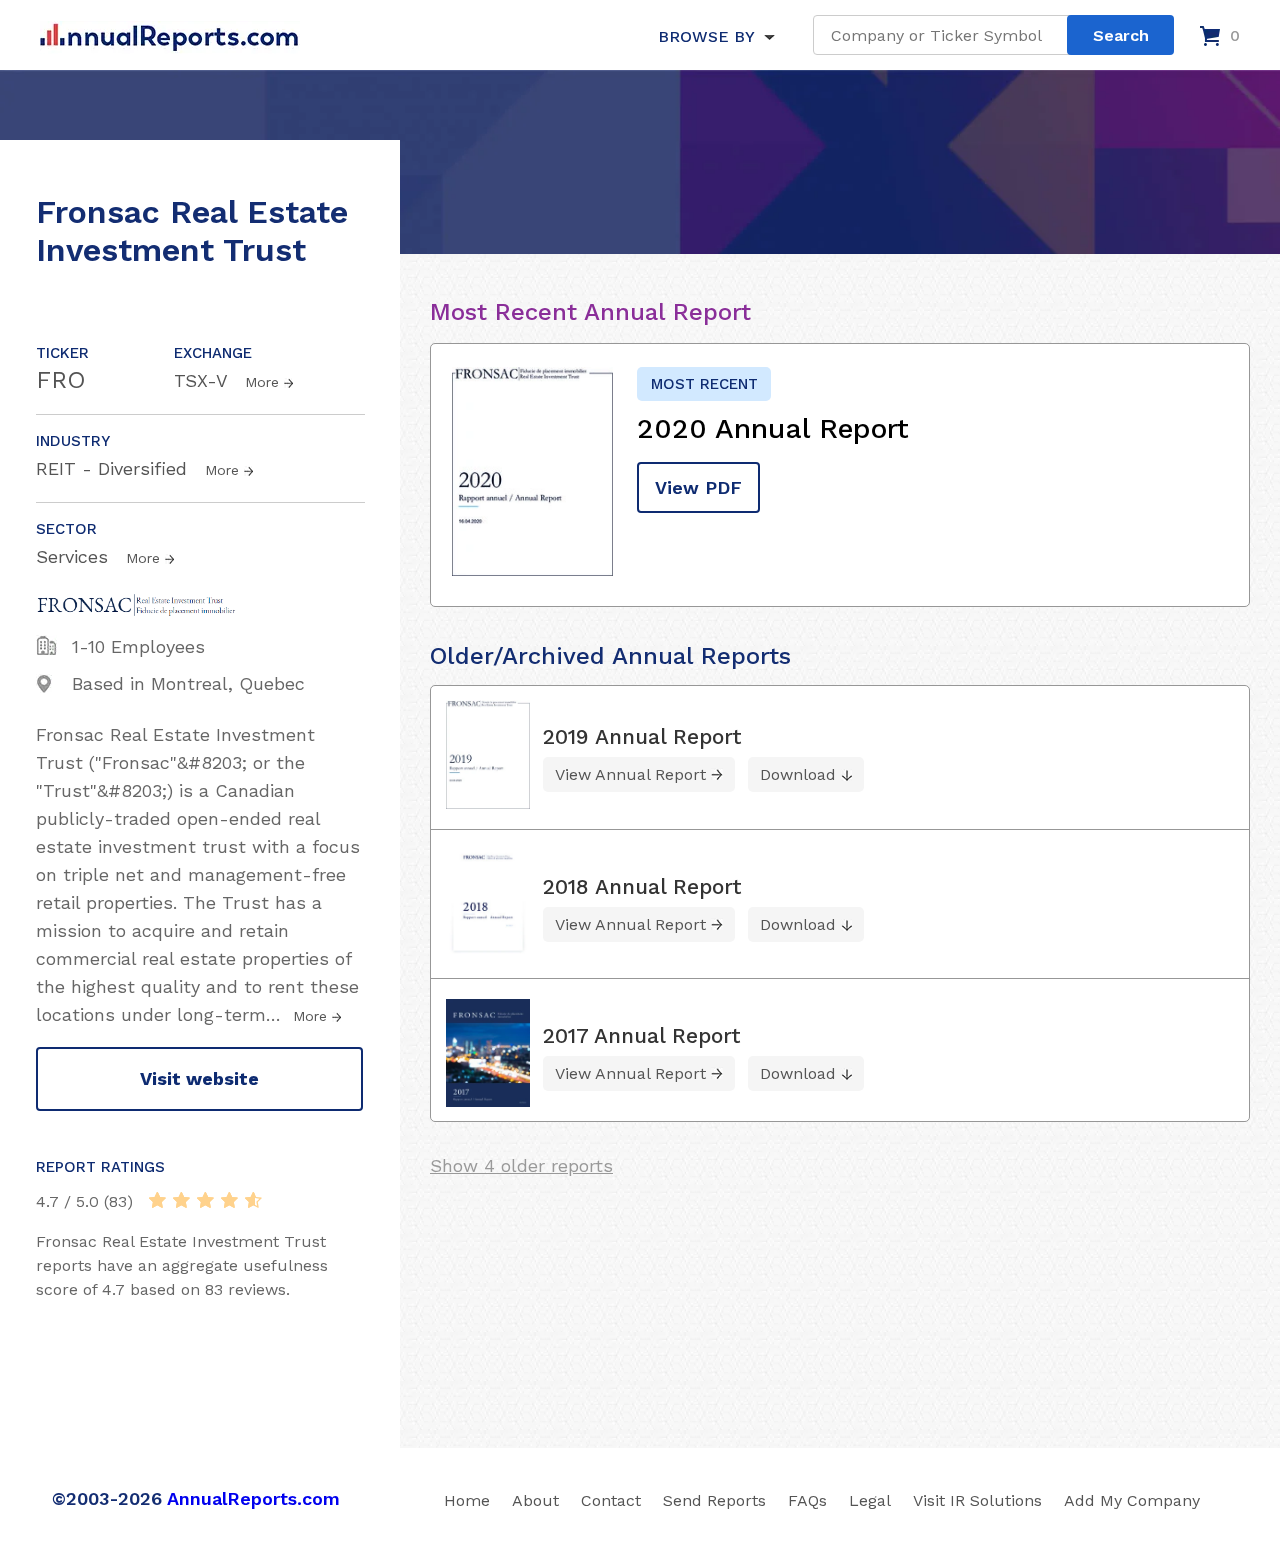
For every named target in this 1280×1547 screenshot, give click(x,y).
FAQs (807, 1500)
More (262, 382)
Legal (870, 1500)
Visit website (199, 1078)
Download (798, 774)
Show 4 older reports (521, 1165)
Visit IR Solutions (977, 1500)
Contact (611, 1500)
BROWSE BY (706, 36)
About (535, 1500)
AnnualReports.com (253, 1498)
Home (467, 1500)
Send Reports (714, 1500)
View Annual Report (630, 774)
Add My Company (1132, 1500)
